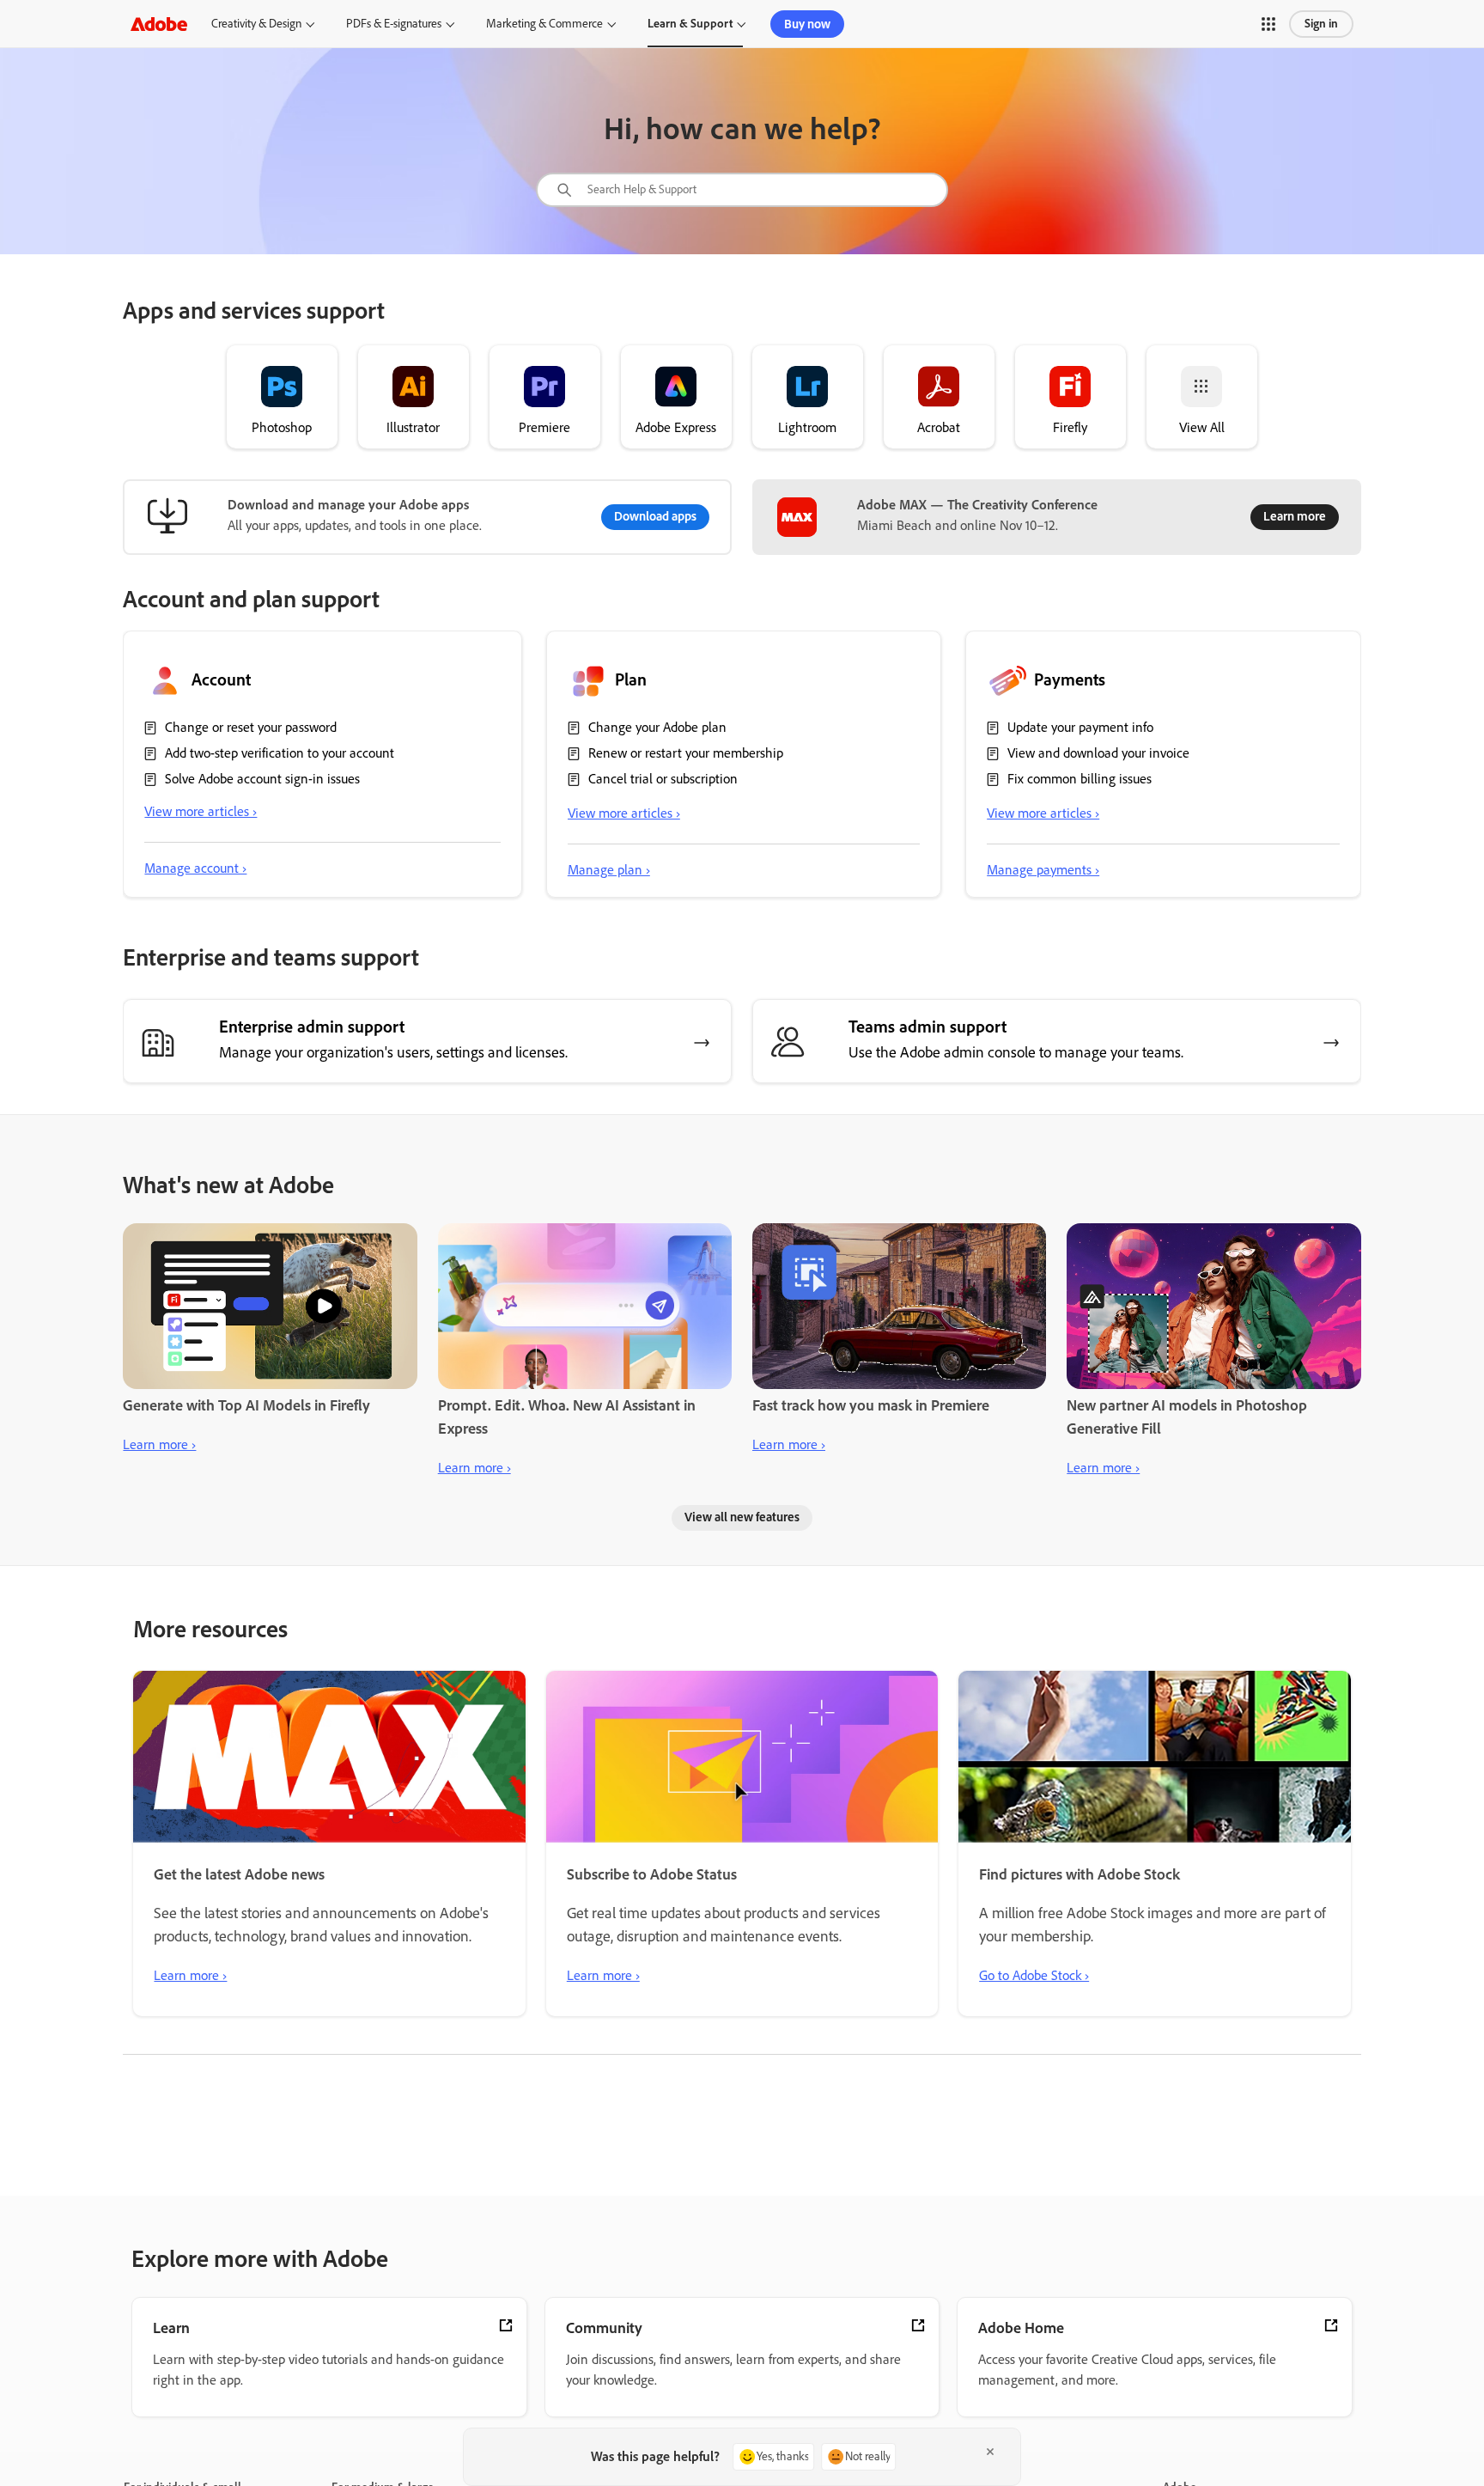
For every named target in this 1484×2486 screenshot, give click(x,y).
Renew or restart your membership (686, 753)
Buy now (807, 24)
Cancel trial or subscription (663, 779)
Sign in (1321, 24)
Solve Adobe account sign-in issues (262, 779)
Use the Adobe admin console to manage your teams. (1016, 1052)
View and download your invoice (1098, 753)
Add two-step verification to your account (280, 753)
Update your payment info (1080, 727)
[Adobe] (159, 24)
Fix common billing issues (1080, 779)
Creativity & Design (256, 24)
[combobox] (742, 190)
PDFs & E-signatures (394, 24)
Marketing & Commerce (544, 24)
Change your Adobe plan (657, 727)
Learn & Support (690, 24)
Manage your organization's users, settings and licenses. (393, 1052)
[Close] (990, 2452)
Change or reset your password (251, 727)
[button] (1268, 24)
